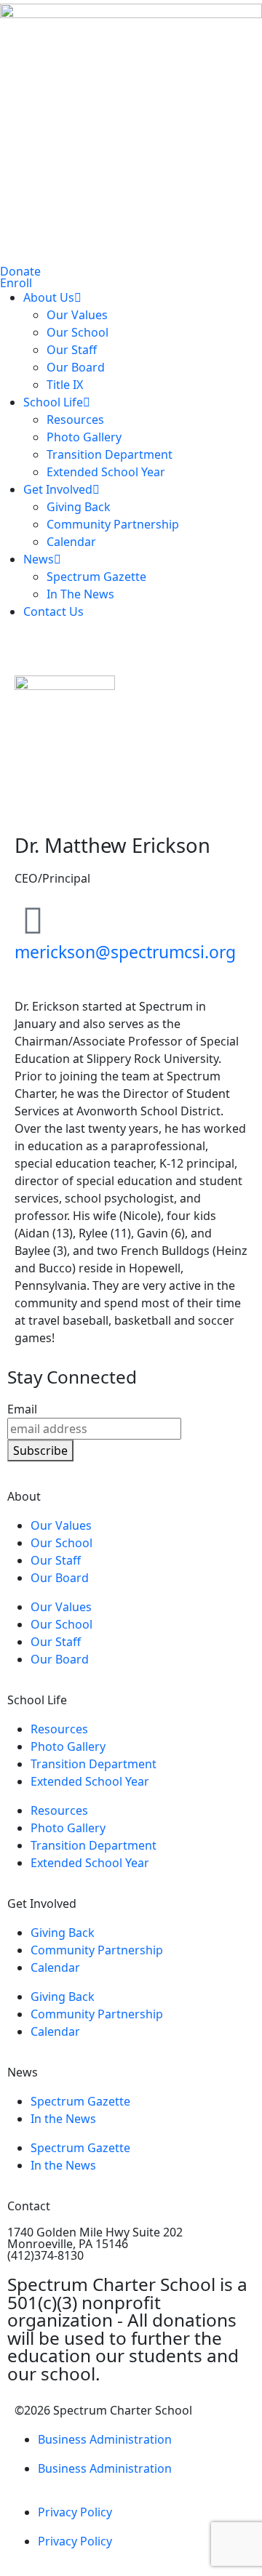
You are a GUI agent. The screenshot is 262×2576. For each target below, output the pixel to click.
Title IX (65, 385)
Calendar (71, 542)
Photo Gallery (84, 437)
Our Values (77, 315)
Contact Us (53, 611)
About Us (49, 297)
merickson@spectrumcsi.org (125, 952)
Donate (20, 271)
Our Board (76, 367)
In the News (63, 2119)
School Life (53, 402)
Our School (78, 332)
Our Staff (72, 350)
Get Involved (58, 489)
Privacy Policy (75, 2512)
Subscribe (40, 1450)
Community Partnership (113, 524)
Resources (75, 420)
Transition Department (110, 454)
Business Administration (105, 2439)
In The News (80, 594)
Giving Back (79, 507)
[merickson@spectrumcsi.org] (33, 920)
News (39, 559)
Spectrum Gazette (96, 577)
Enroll (16, 283)
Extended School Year (106, 472)
